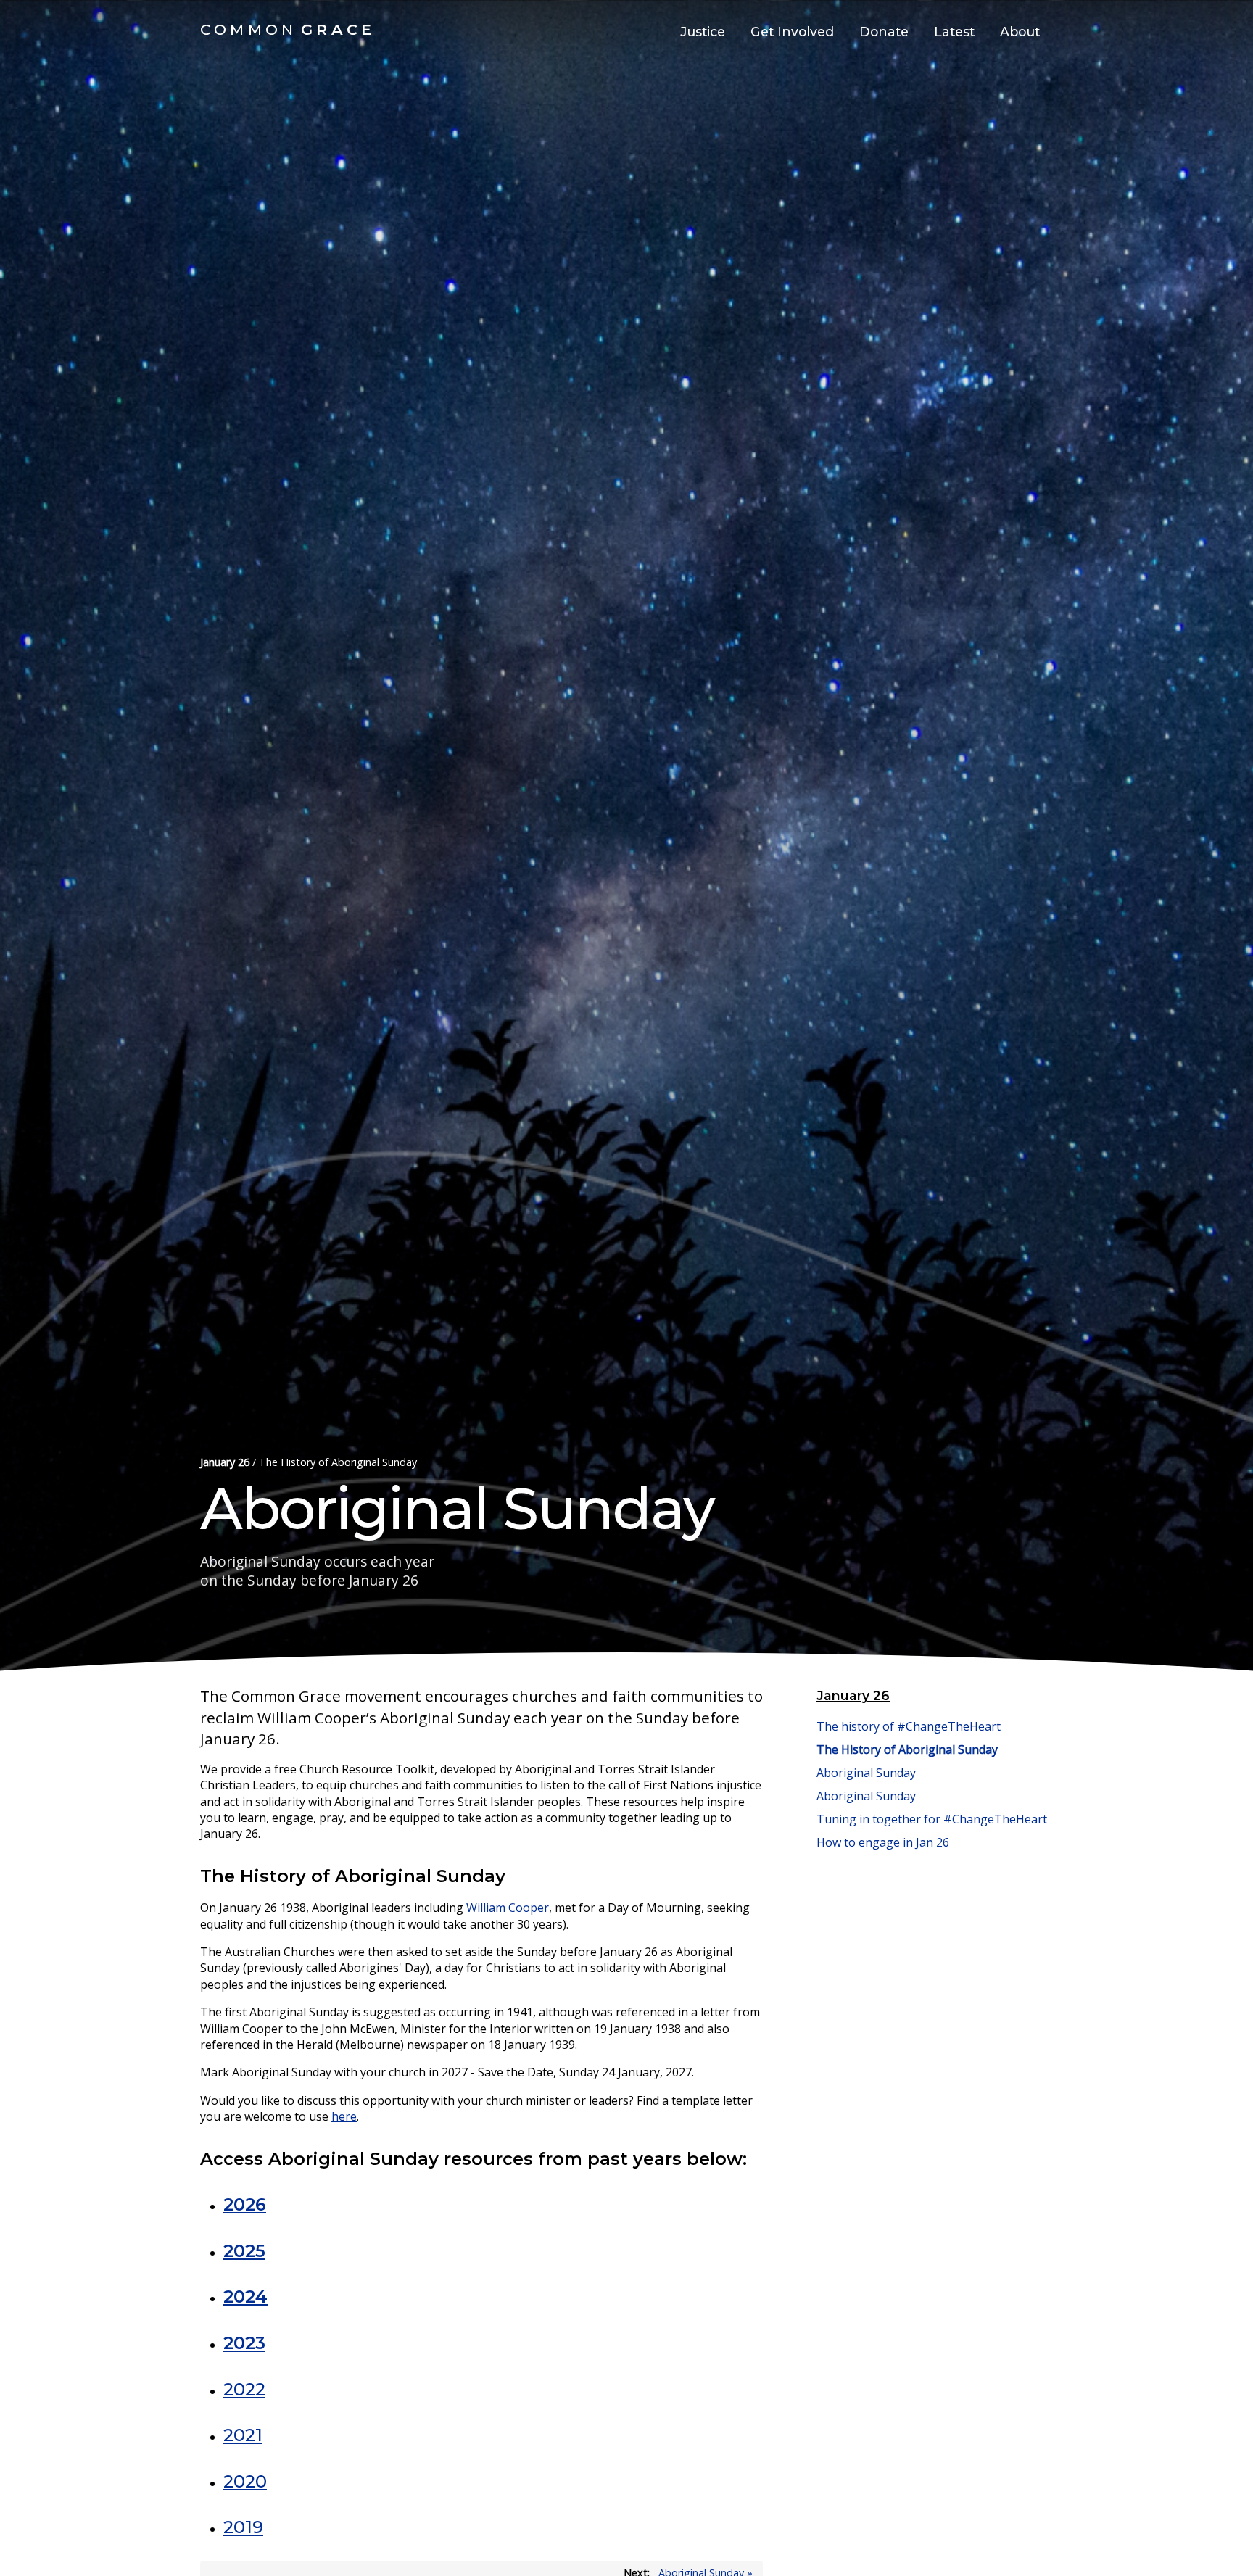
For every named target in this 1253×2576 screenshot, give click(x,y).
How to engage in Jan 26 (883, 1842)
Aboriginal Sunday (866, 1773)
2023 (244, 2343)
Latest (954, 32)
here (344, 2116)
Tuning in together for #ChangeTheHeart (932, 1819)
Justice (703, 32)
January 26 (225, 1462)
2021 (243, 2435)
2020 (245, 2481)
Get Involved (792, 32)
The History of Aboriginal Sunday (907, 1749)
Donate (884, 32)
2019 (243, 2527)
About (1020, 32)
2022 (244, 2389)
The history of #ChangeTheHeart (909, 1726)
